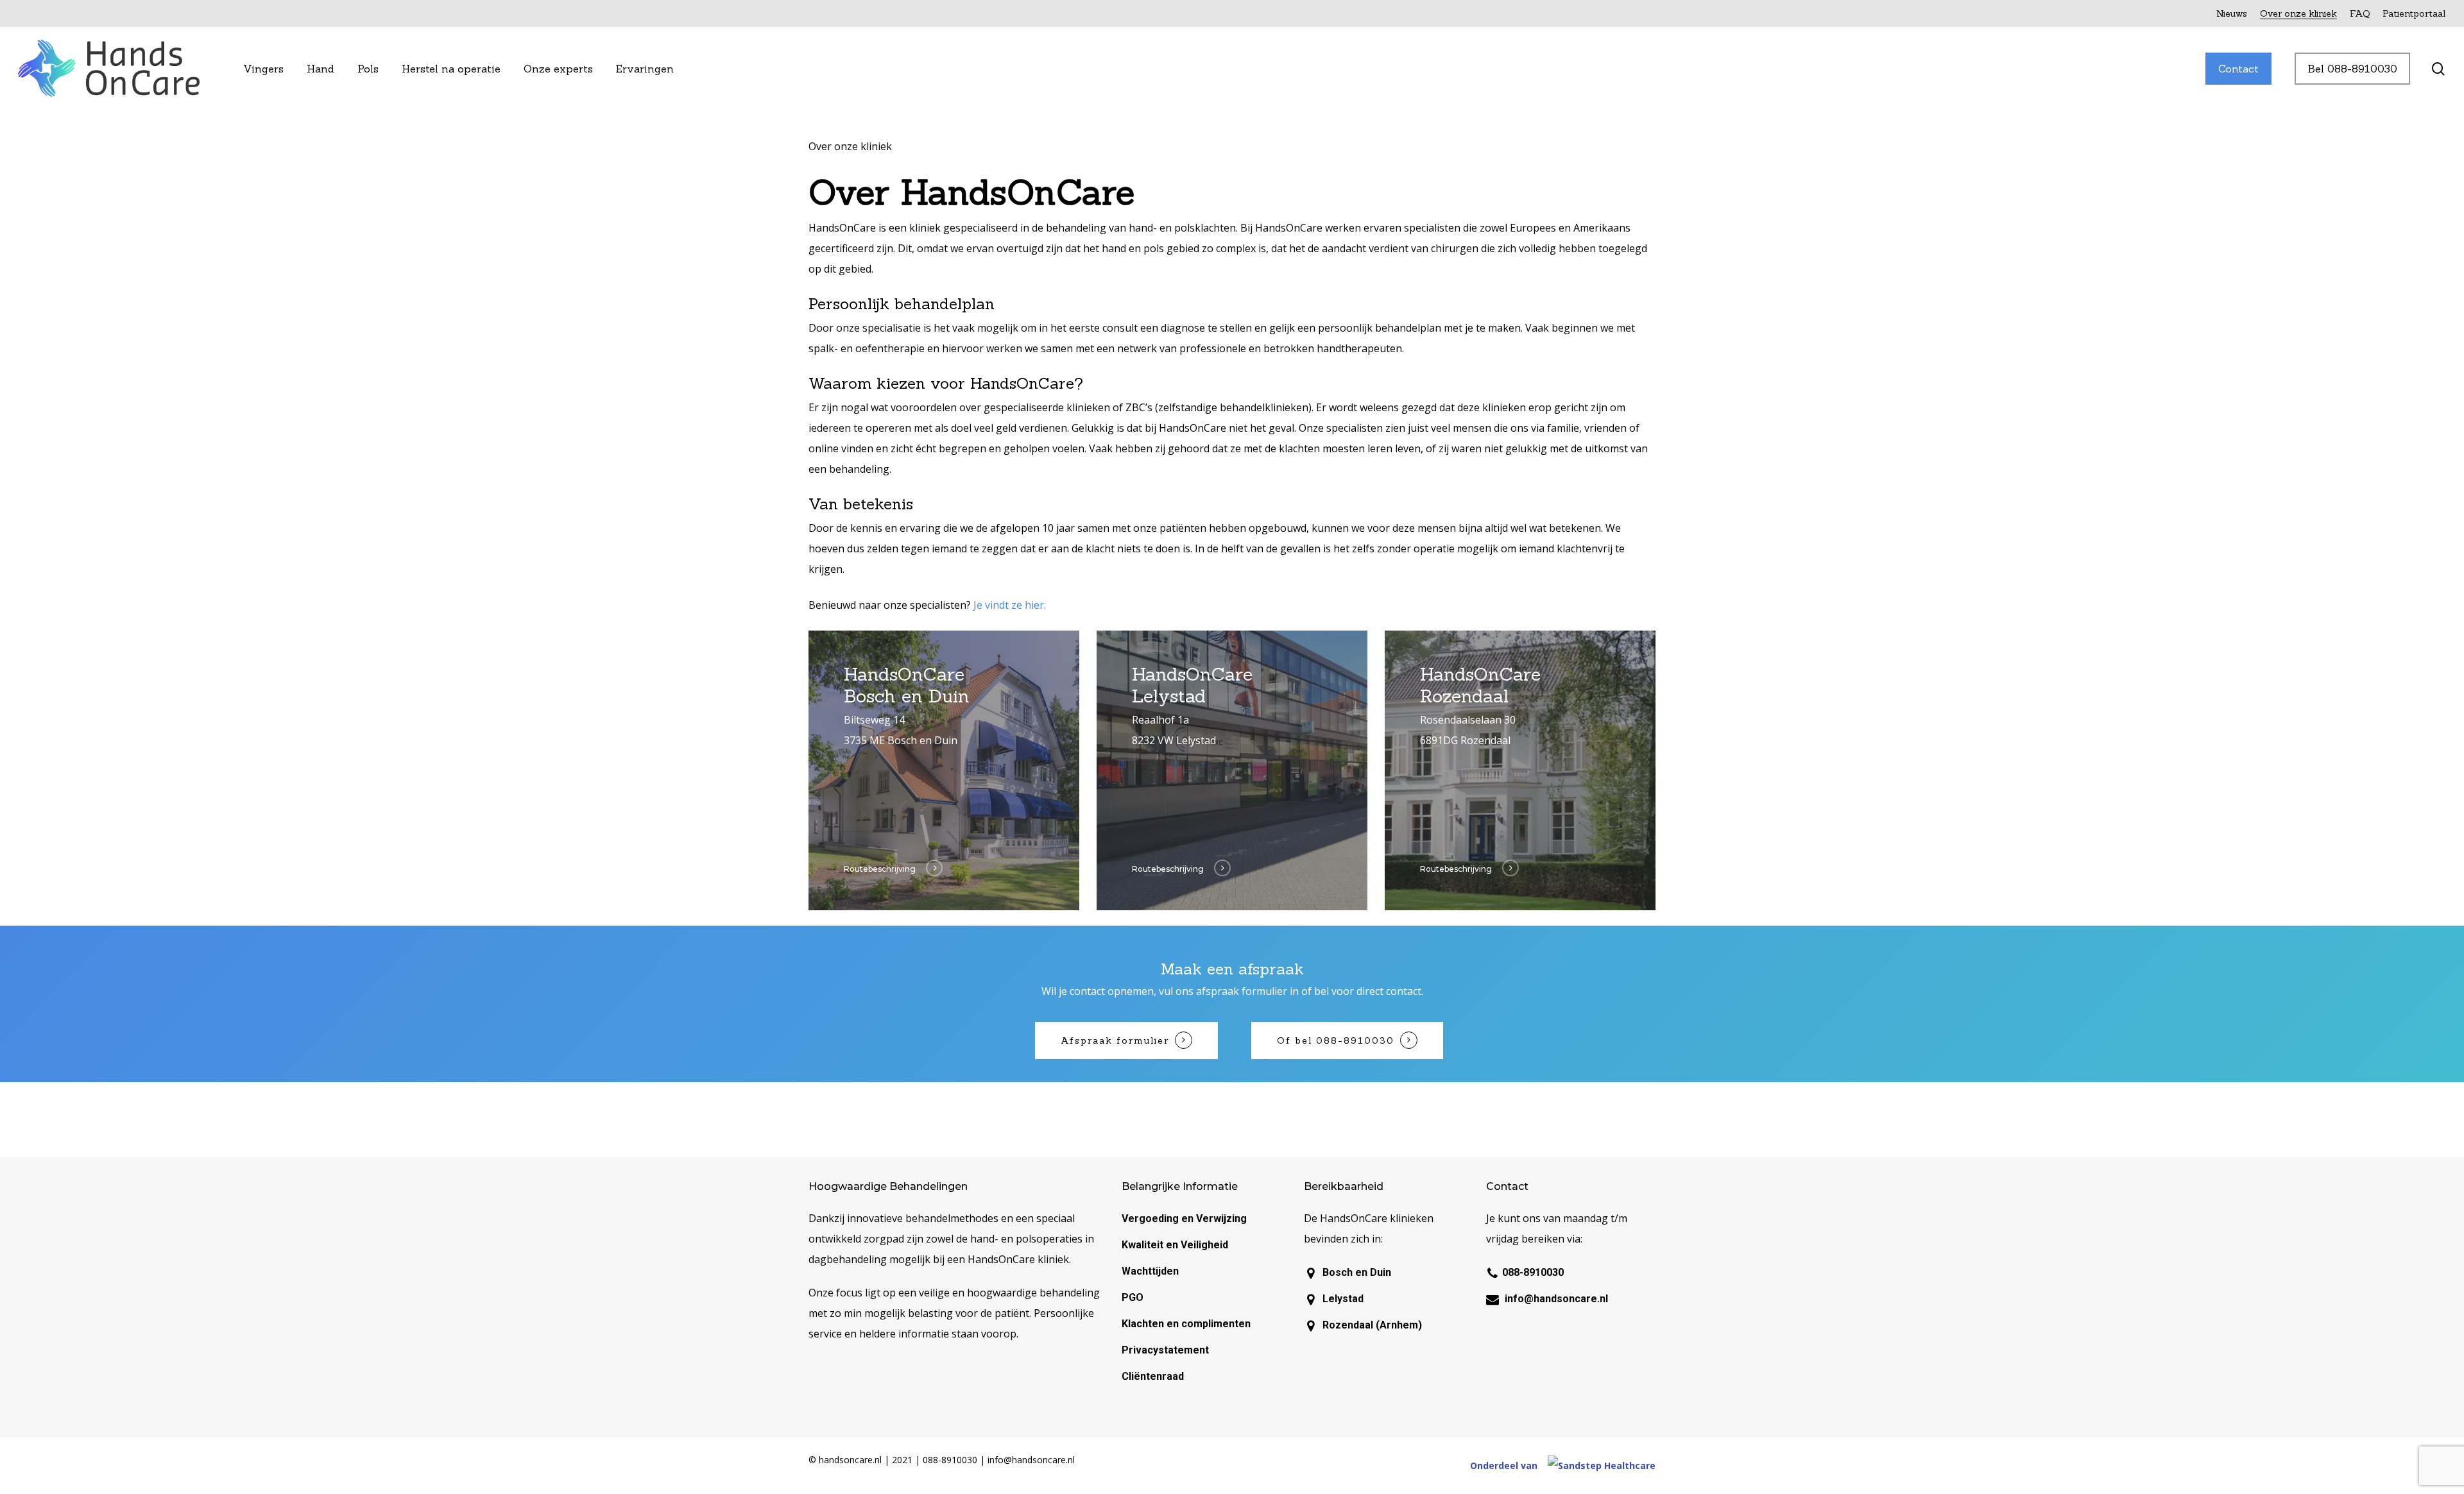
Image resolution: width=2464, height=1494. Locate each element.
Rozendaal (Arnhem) (1372, 1325)
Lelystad (1343, 1299)
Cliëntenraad (1153, 1376)
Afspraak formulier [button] (1115, 1040)
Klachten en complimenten (1186, 1324)
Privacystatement (1165, 1350)
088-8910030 (1533, 1272)
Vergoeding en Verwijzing (1184, 1218)
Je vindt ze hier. (1011, 605)
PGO (1133, 1297)
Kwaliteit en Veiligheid (1175, 1245)
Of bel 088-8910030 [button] (1336, 1040)
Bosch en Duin (1357, 1272)
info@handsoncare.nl (1556, 1299)
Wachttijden (1150, 1271)
